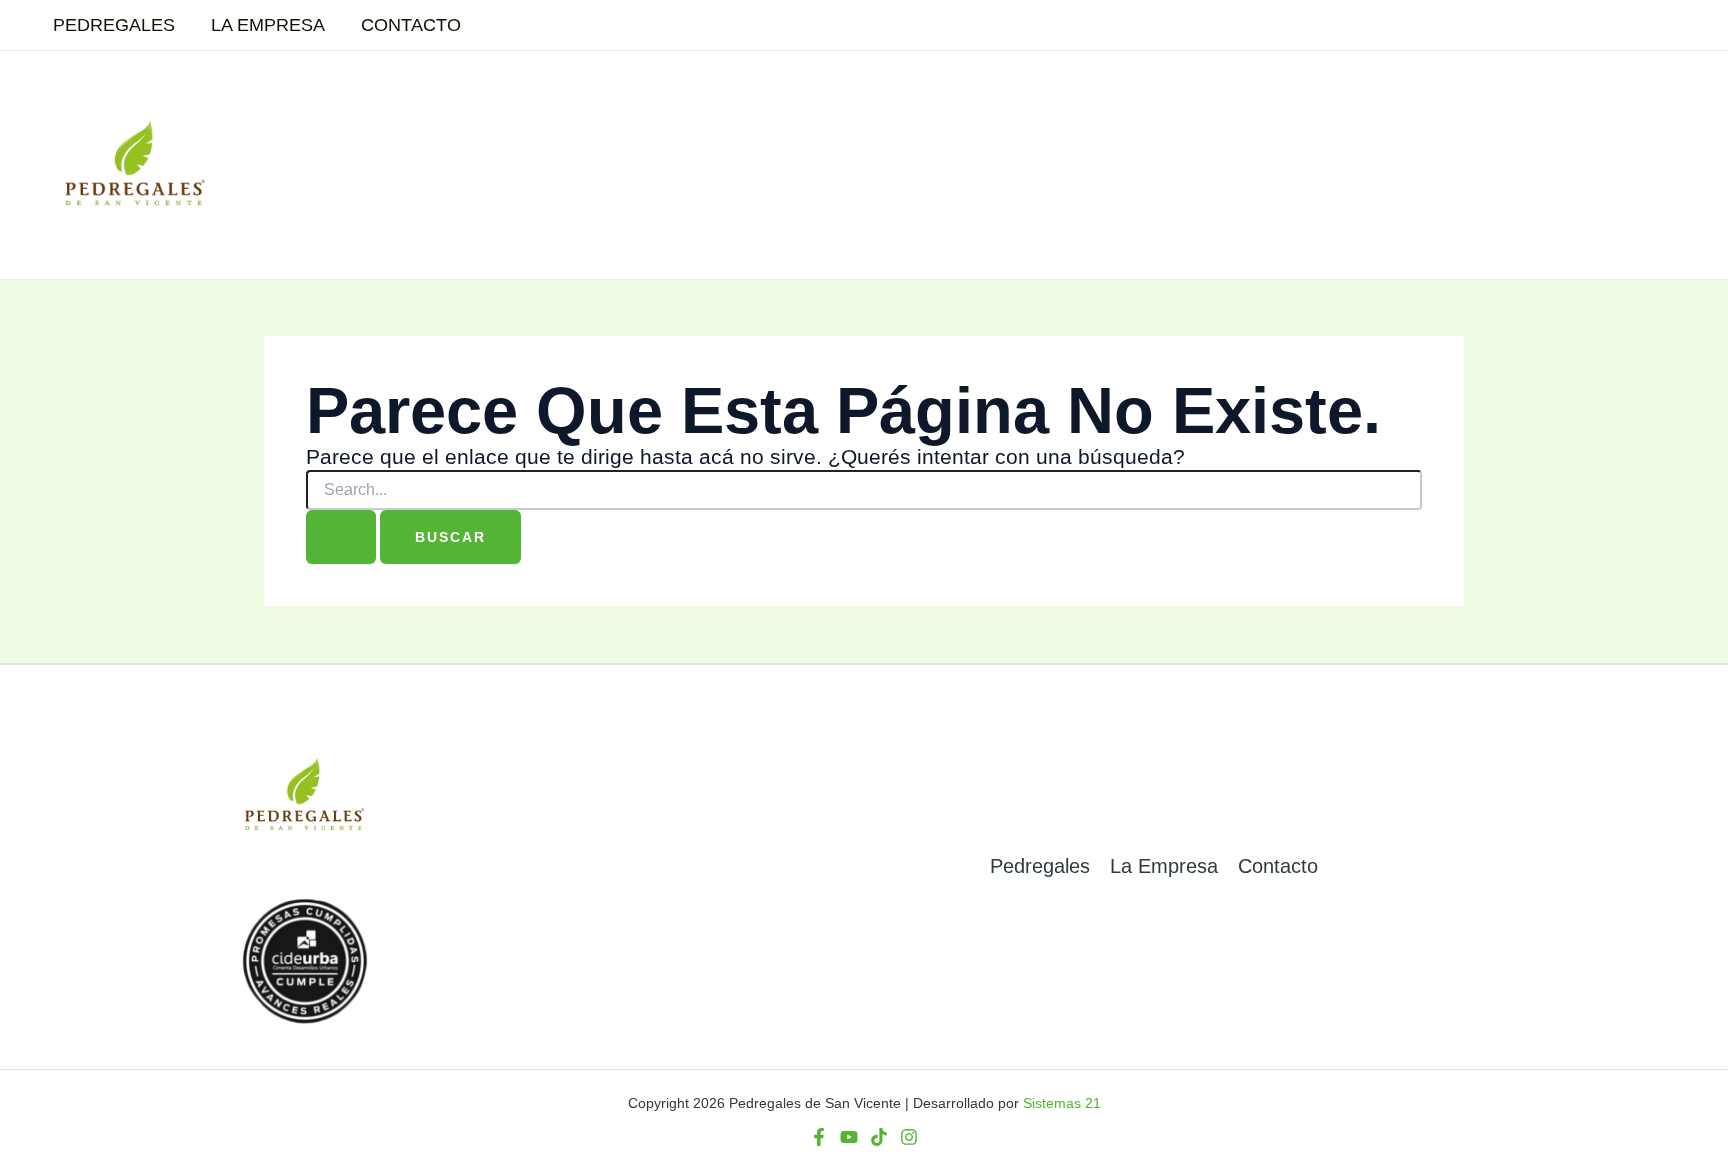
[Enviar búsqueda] (341, 537)
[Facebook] (819, 1137)
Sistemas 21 (1062, 1103)
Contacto (411, 25)
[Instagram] (909, 1137)
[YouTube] (849, 1137)
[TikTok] (879, 1137)
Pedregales (114, 25)
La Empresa (268, 25)
